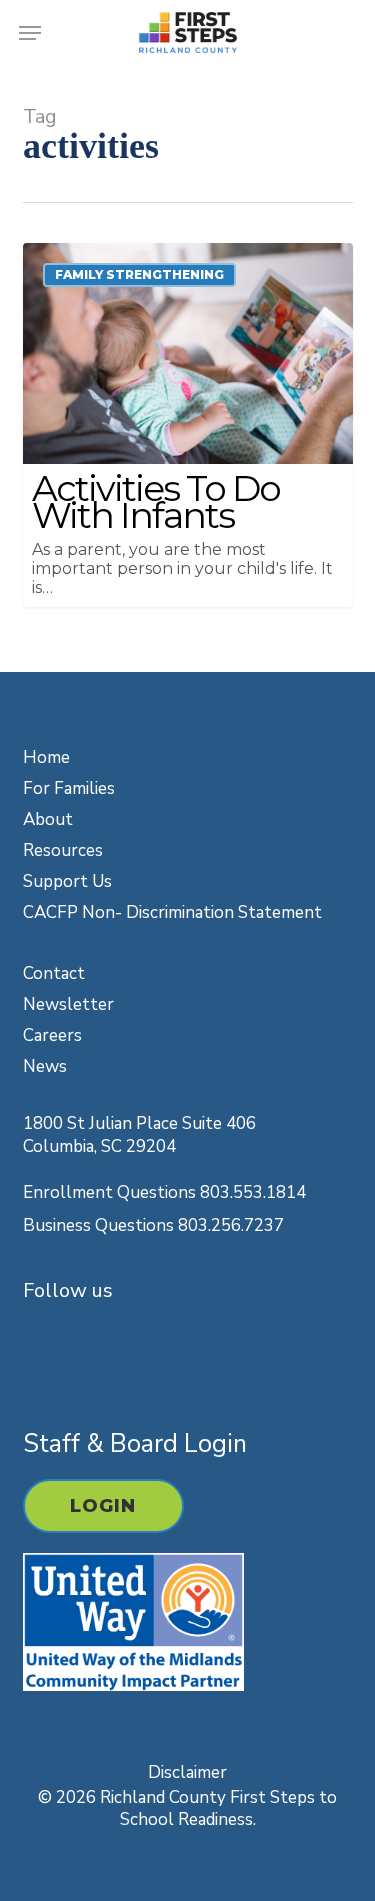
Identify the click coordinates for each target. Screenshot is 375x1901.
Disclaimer (187, 1772)
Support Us (67, 881)
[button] (30, 33)
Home (46, 757)
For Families (69, 788)
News (45, 1066)
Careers (52, 1035)
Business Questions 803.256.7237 (153, 1225)
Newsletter (68, 1004)
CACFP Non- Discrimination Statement (172, 912)
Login (103, 1506)
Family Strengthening (139, 274)
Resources (63, 850)
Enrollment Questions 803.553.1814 (164, 1192)
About (48, 819)
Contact (54, 973)
